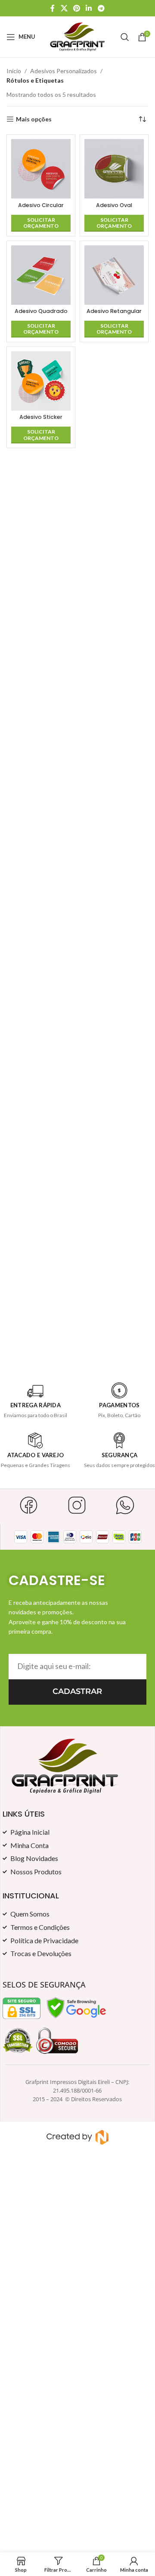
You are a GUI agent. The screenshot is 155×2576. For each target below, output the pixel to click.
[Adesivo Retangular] (114, 275)
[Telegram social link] (101, 8)
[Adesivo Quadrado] (41, 275)
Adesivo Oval (114, 205)
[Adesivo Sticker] (41, 381)
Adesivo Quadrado (41, 311)
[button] (41, 223)
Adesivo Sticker (41, 417)
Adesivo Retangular (114, 311)
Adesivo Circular (41, 205)
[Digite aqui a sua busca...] (125, 37)
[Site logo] (78, 36)
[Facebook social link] (53, 8)
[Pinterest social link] (76, 8)
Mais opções (34, 119)
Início (14, 71)
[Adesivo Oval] (114, 169)
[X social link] (64, 8)
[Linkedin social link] (89, 8)
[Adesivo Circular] (41, 169)
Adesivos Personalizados (64, 71)
